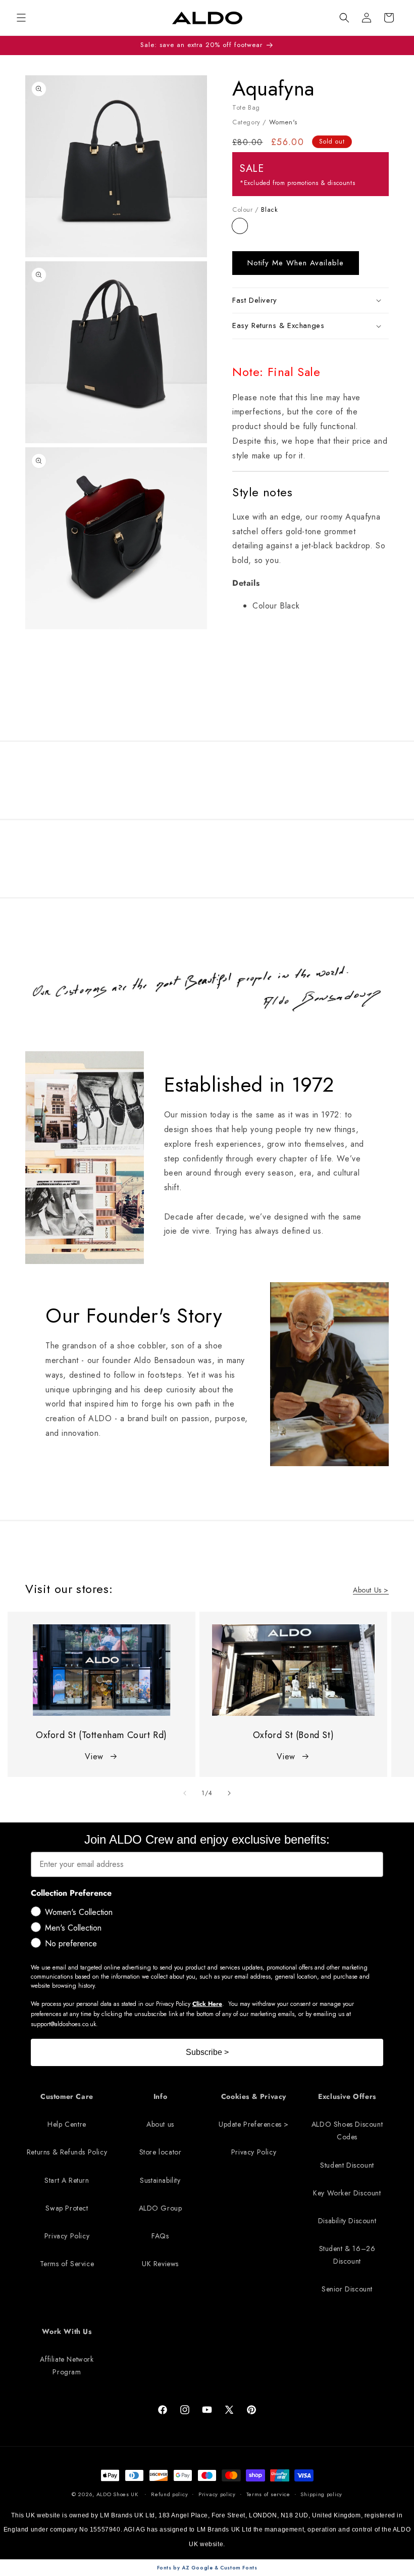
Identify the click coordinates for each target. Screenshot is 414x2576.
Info (160, 2096)
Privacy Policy (67, 2236)
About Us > (371, 1590)
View (94, 1757)
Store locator (161, 2152)
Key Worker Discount (347, 2193)
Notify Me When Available (296, 263)
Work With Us (67, 2331)
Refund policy (169, 2494)
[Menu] (21, 18)
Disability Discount (347, 2221)
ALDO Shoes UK (117, 2494)
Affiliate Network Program (67, 2366)
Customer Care (67, 2096)
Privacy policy (217, 2494)
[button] (344, 18)
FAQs (160, 2236)
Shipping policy (321, 2494)
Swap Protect (67, 2208)
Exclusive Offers (347, 2096)
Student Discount (347, 2165)
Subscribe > (207, 2052)
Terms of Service (67, 2264)
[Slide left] (185, 1793)
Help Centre (67, 2124)
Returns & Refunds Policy (67, 2152)
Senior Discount (347, 2289)
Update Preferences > (254, 2124)
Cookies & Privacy (254, 2096)
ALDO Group (161, 2208)
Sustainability (160, 2180)
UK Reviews (160, 2264)
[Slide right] (229, 1793)
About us (160, 2124)
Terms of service (268, 2494)
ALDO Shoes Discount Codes (347, 2130)
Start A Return (67, 2180)
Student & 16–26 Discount (347, 2255)
